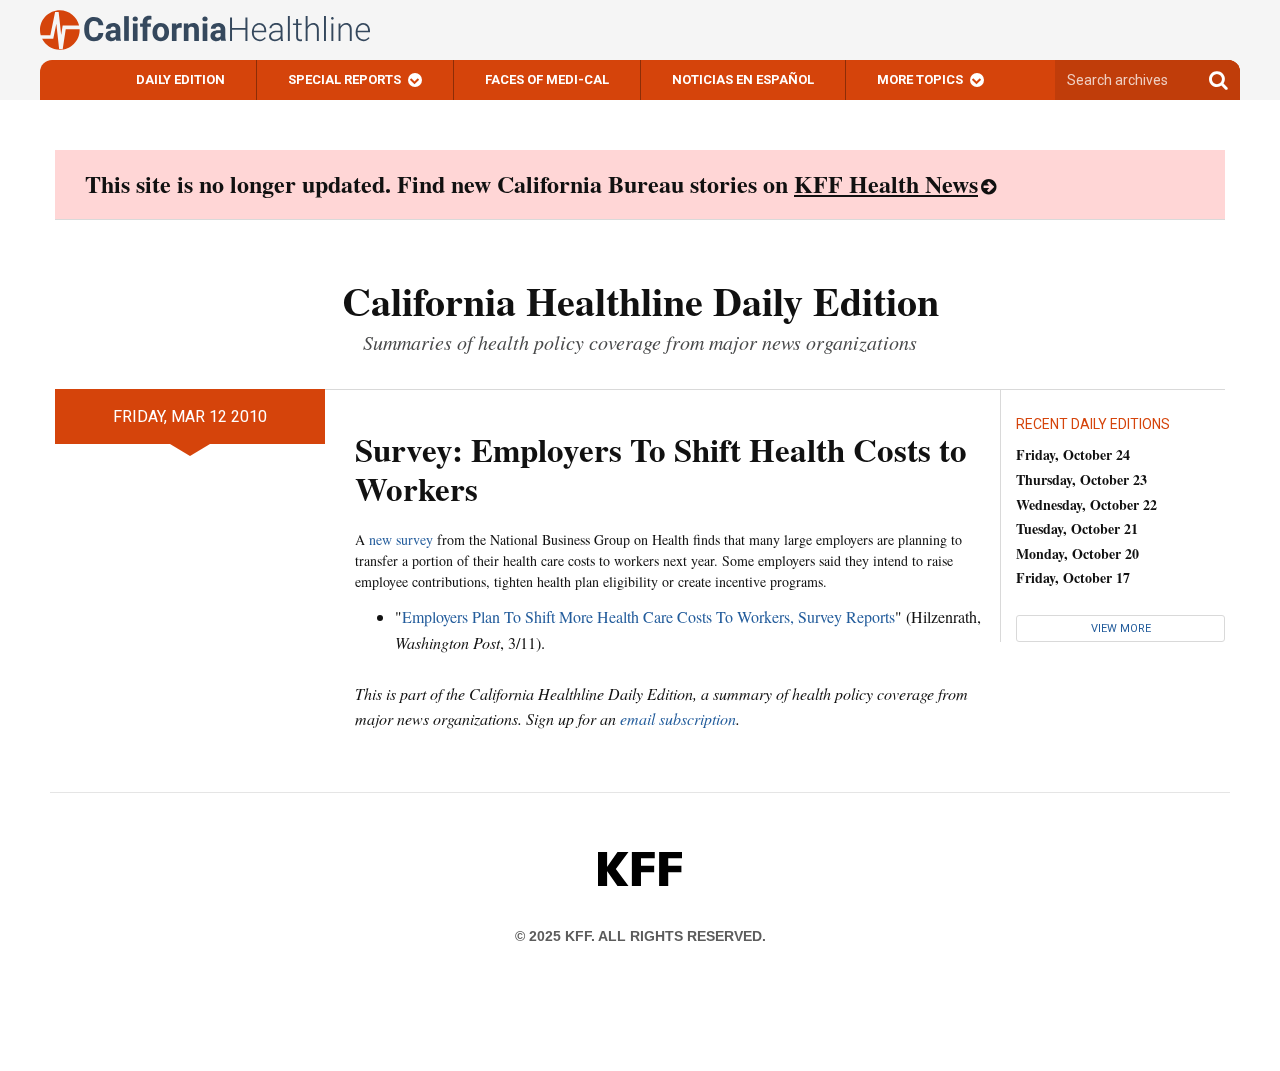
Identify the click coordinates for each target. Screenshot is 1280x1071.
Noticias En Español (743, 79)
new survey (401, 539)
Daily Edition (180, 79)
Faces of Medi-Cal (547, 79)
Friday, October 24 (1073, 454)
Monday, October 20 (1077, 553)
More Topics (920, 79)
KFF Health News (886, 183)
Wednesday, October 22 (1086, 504)
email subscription (678, 718)
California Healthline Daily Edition (640, 300)
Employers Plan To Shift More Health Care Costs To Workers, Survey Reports (648, 616)
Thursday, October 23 (1081, 479)
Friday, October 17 (1073, 577)
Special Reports (344, 79)
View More (1121, 628)
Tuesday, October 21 (1077, 528)
